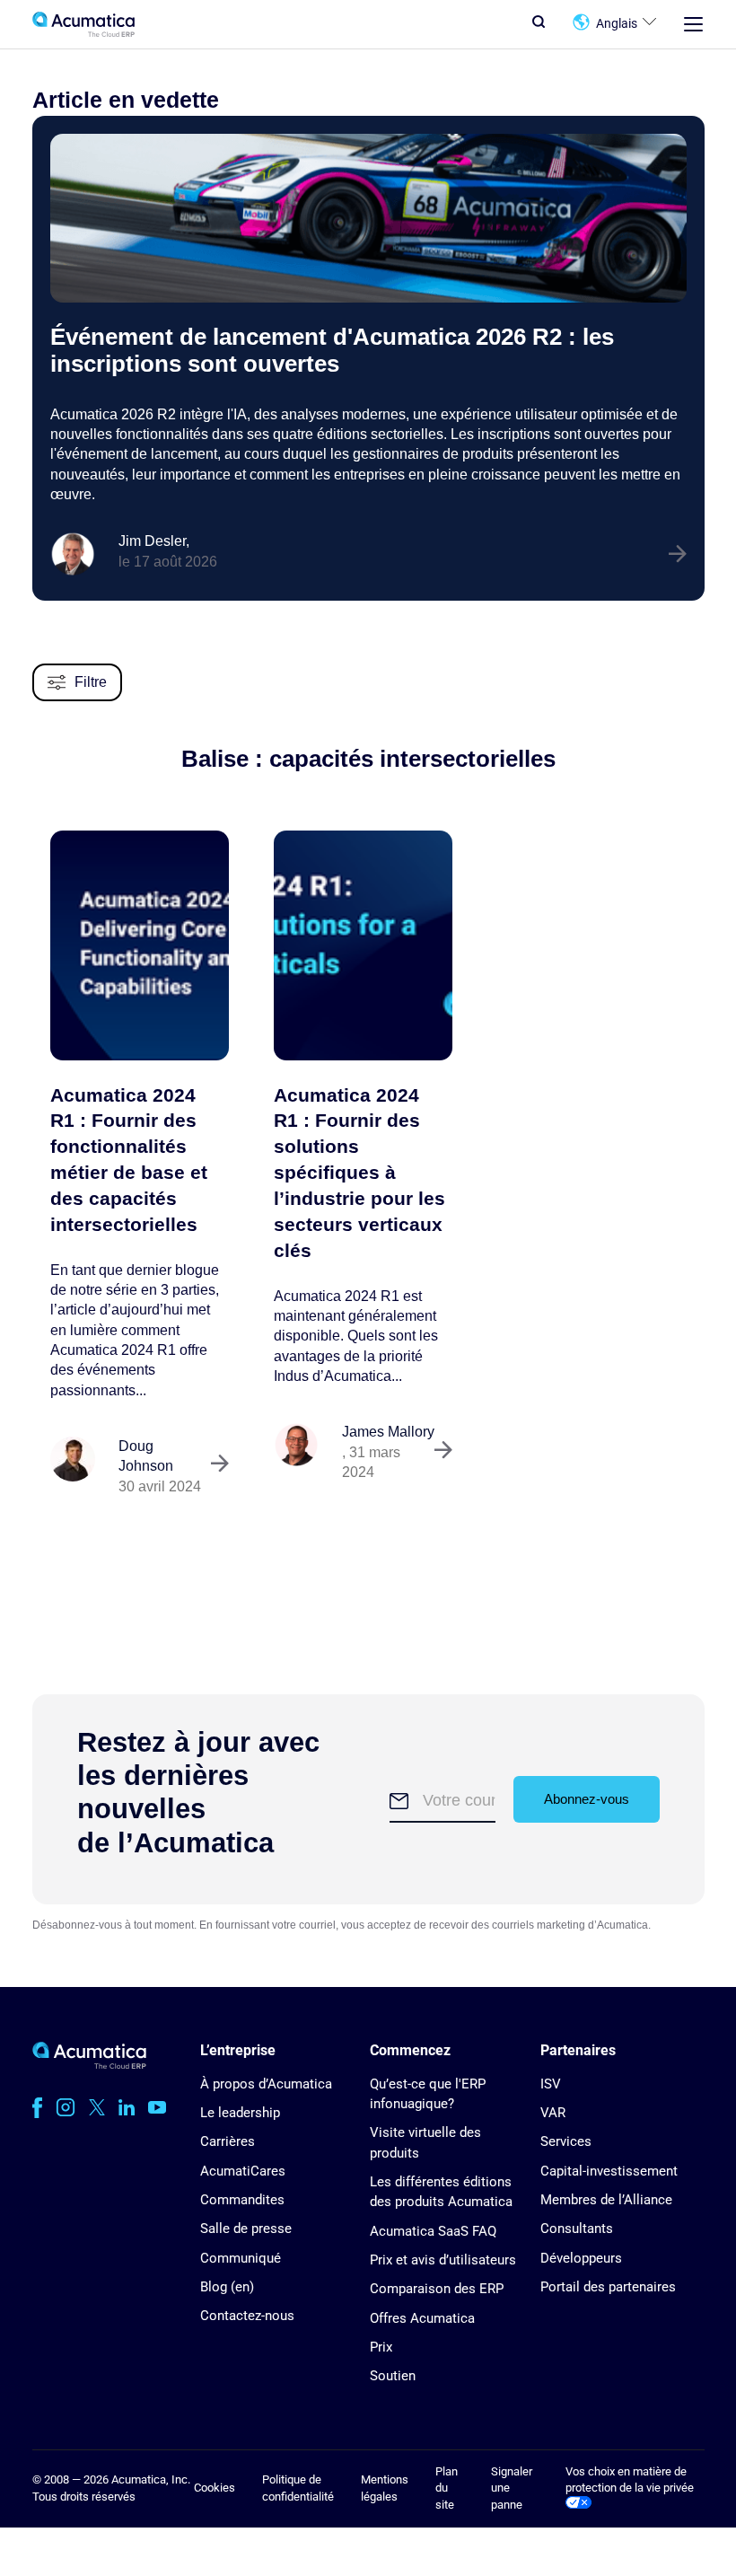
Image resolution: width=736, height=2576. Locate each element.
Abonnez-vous (587, 1799)
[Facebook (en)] (37, 2107)
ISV (551, 2084)
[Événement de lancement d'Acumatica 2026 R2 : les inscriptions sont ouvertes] (368, 218)
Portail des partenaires (608, 2287)
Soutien (393, 2376)
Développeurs (581, 2258)
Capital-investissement (609, 2171)
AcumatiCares (243, 2171)
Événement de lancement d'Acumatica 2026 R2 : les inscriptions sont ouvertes (332, 350)
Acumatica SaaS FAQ (433, 2231)
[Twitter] (97, 2107)
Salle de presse (246, 2229)
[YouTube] (157, 2107)
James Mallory (388, 1432)
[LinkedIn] (127, 2107)
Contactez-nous (247, 2316)
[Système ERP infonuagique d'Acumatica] (89, 2065)
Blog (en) (227, 2287)
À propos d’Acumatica (266, 2084)
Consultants (577, 2229)
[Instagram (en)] (66, 2107)
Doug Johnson (146, 1456)
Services (566, 2141)
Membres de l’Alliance (606, 2200)
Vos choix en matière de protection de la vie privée (630, 2479)
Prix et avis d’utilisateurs (443, 2260)
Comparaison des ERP (437, 2289)
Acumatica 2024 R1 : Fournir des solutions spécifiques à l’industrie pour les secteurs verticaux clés (359, 1173)
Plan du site (447, 2488)
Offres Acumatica (422, 2318)
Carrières (228, 2141)
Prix (381, 2347)
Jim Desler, (154, 541)
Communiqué (241, 2258)
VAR (553, 2113)
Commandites (242, 2200)
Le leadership (240, 2113)
